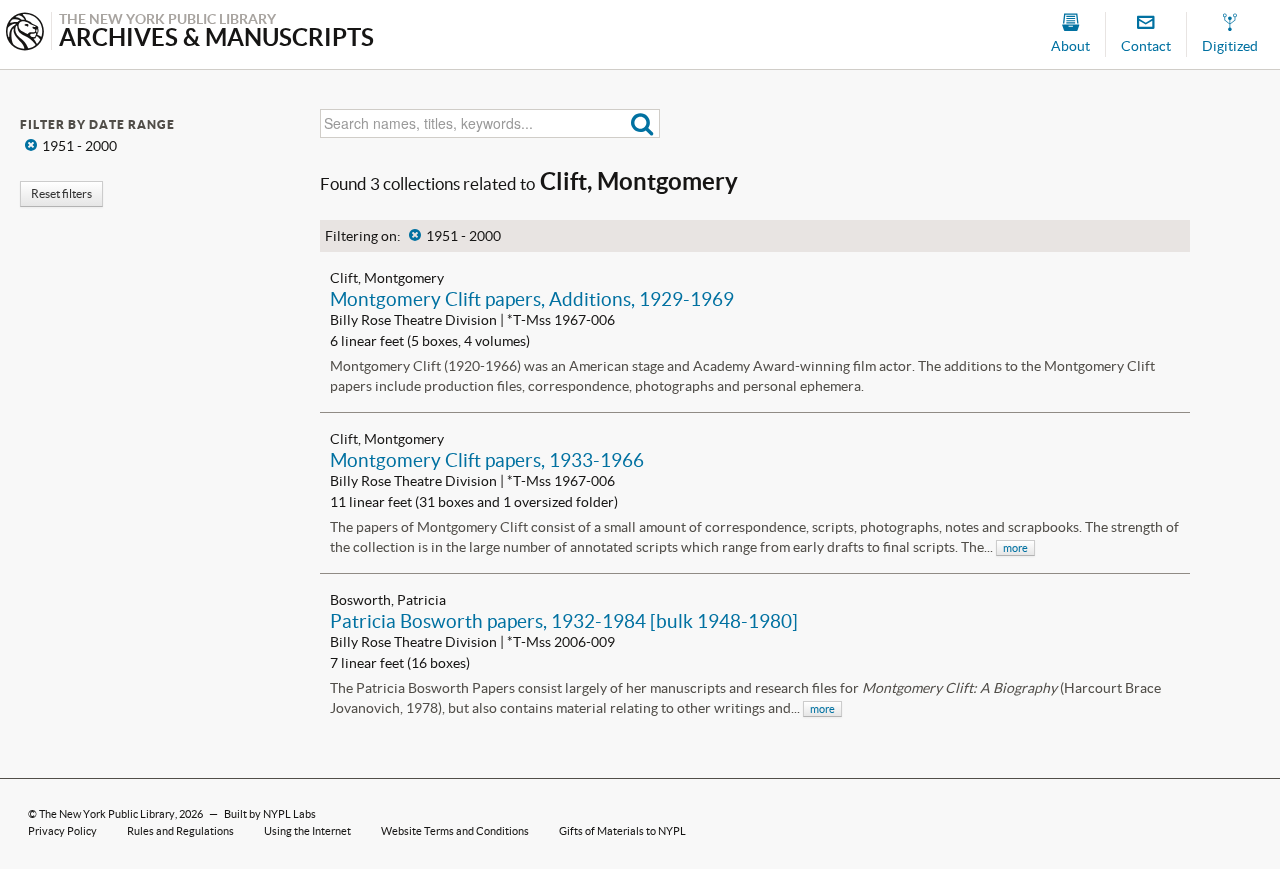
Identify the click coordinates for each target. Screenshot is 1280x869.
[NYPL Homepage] (25, 33)
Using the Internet (307, 831)
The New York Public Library (107, 814)
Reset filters (61, 193)
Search (642, 123)
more (1015, 548)
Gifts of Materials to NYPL (622, 831)
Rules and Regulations (180, 831)
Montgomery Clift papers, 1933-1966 (487, 460)
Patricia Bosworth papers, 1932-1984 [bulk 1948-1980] (564, 621)
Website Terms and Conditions (455, 831)
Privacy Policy (62, 831)
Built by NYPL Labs (270, 814)
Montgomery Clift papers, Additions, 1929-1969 (532, 299)
